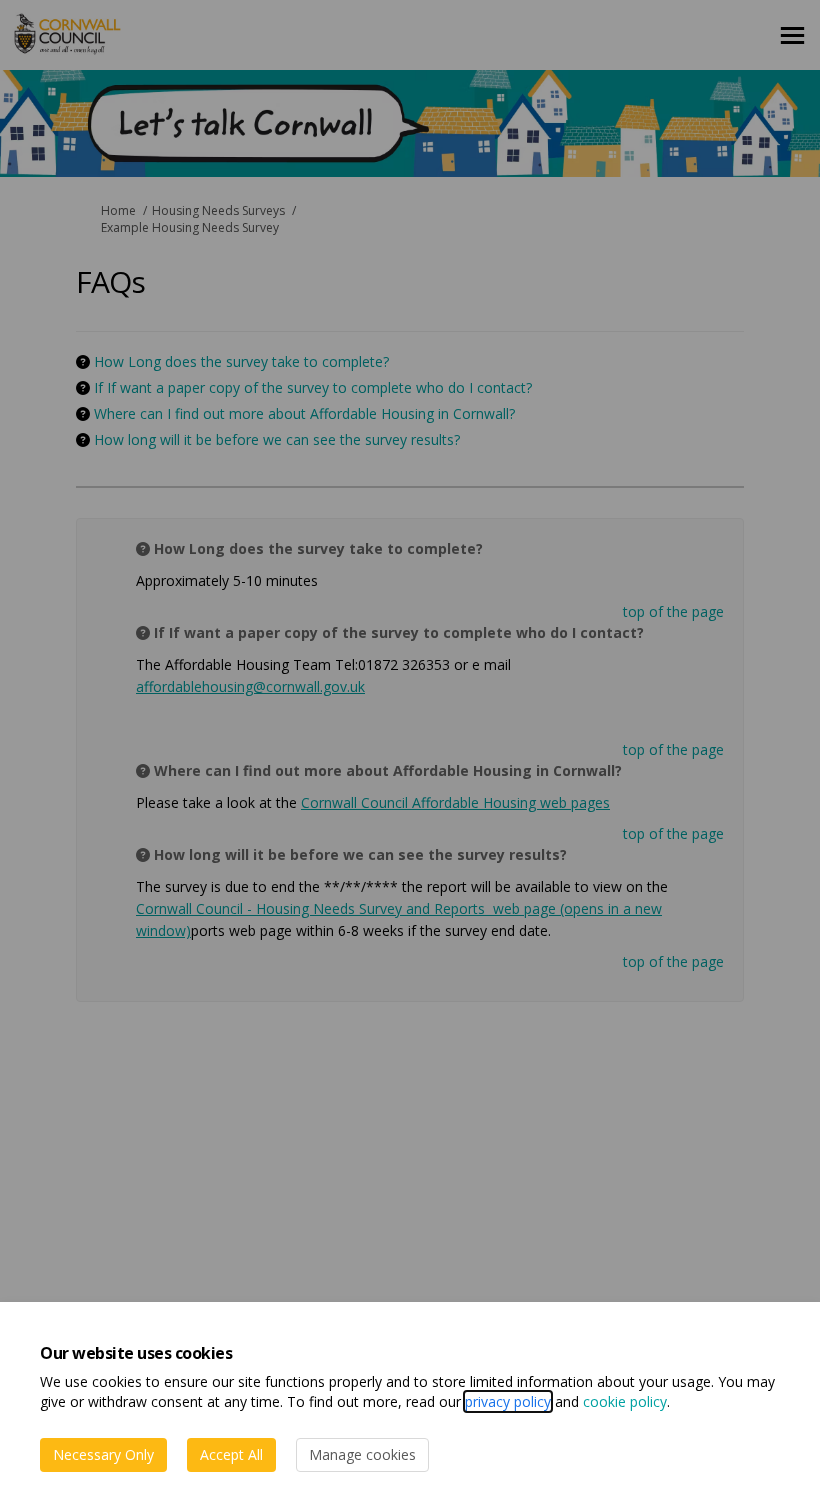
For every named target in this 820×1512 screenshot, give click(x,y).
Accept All (231, 1454)
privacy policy (508, 1401)
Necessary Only (103, 1454)
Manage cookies (362, 1454)
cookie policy (625, 1401)
